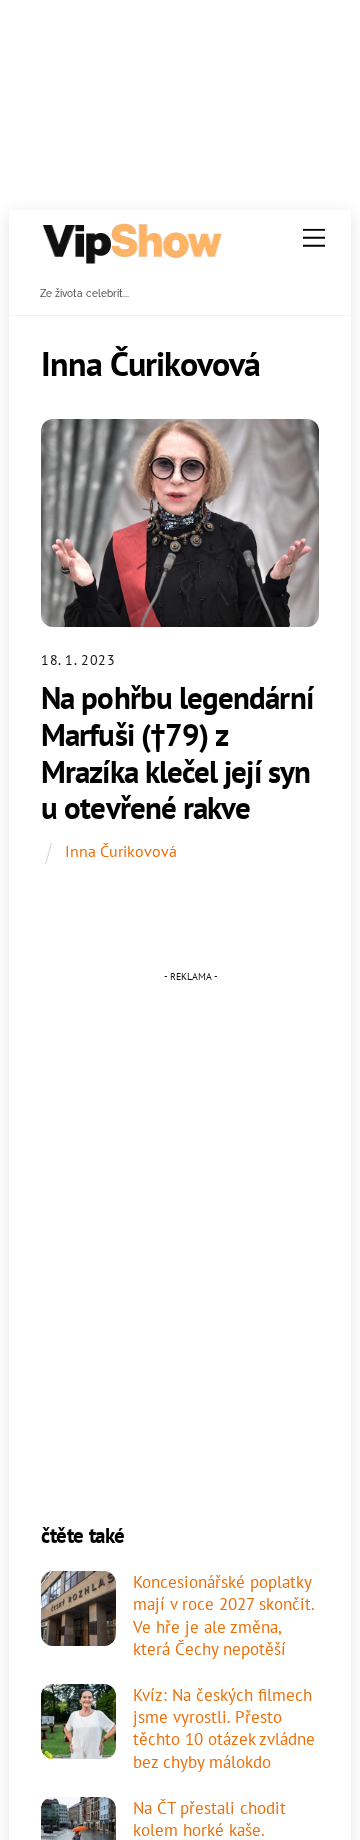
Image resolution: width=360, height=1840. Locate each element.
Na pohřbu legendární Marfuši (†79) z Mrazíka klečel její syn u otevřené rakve (177, 752)
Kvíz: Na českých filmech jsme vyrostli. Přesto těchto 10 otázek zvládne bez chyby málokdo (224, 1728)
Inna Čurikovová (121, 851)
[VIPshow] (131, 256)
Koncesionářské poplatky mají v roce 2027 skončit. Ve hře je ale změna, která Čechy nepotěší (223, 1615)
